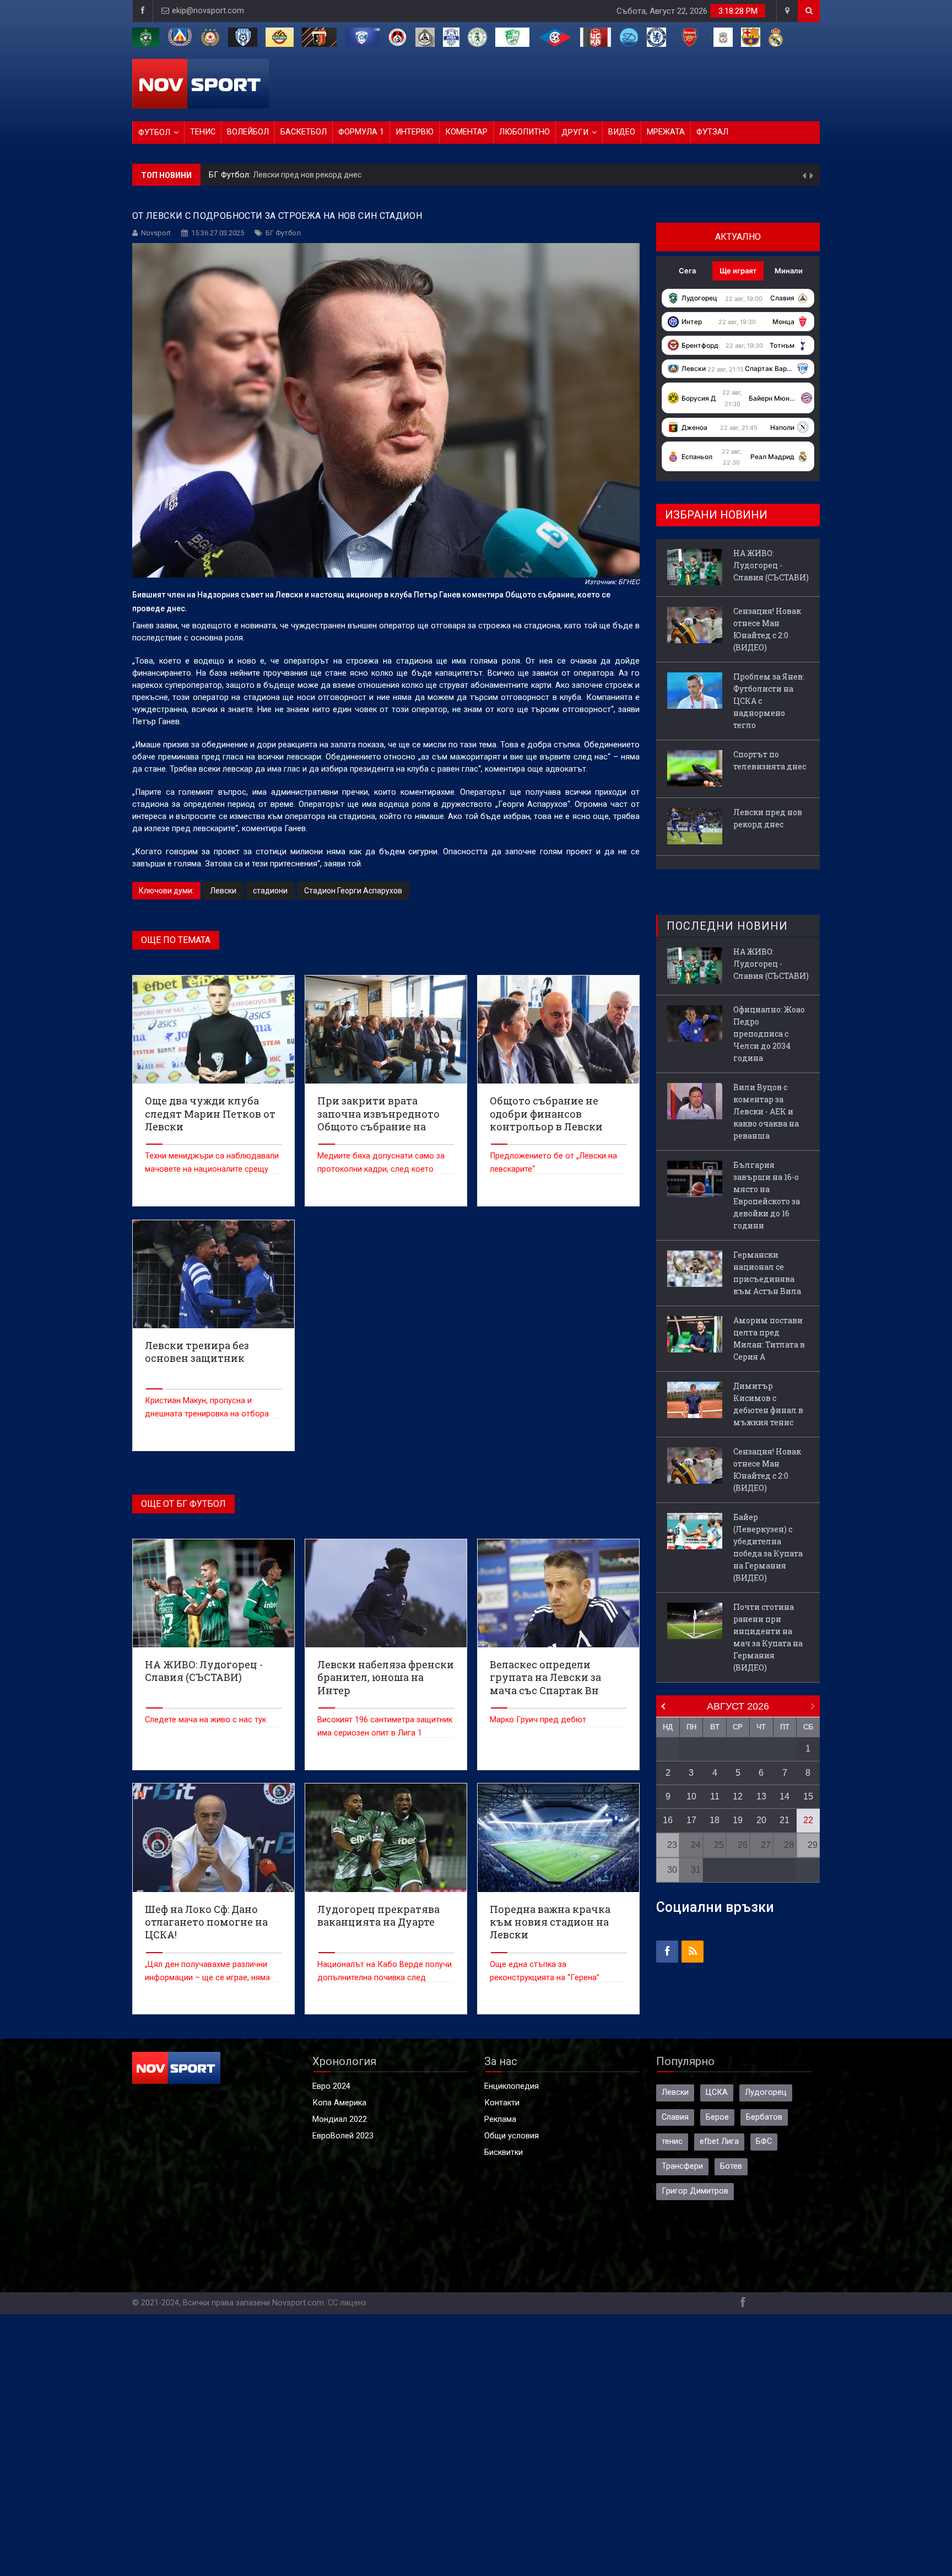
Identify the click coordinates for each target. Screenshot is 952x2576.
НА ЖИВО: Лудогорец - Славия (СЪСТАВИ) (771, 565)
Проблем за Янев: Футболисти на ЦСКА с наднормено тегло (769, 701)
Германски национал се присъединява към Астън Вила (767, 1273)
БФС (764, 2141)
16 (668, 1820)
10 (691, 1796)
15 (808, 1796)
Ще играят (738, 271)
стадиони (270, 891)
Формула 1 (361, 132)
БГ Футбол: (231, 175)
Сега (687, 271)
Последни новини (727, 926)
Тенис (203, 132)
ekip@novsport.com (208, 11)
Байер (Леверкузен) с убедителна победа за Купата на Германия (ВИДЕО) (768, 1547)
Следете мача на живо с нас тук (205, 1720)
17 (691, 1820)
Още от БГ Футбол (183, 1504)
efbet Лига (719, 2141)
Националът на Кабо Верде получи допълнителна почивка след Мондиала (385, 1978)
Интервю (415, 132)
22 (808, 1820)
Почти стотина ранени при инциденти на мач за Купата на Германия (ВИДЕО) (768, 1637)
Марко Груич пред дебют (538, 1720)
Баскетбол (304, 132)
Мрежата (666, 132)
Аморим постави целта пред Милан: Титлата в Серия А (769, 1338)
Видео (622, 132)
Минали (789, 271)
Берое (717, 2117)
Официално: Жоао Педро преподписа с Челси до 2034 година (769, 1034)
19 (738, 1820)
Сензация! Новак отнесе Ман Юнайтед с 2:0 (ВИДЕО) (767, 629)
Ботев (731, 2166)
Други (575, 133)
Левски (223, 891)
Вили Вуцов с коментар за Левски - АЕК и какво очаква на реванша (766, 1111)
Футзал (712, 132)
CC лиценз (347, 2303)
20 (761, 1820)
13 (761, 1796)
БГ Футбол (283, 233)
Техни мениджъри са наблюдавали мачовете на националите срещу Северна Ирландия (212, 1169)
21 (785, 1820)
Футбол (154, 133)
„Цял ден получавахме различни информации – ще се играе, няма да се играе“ (207, 1978)
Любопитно (524, 132)
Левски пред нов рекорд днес (307, 175)
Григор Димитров (695, 2191)
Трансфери (682, 2166)
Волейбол (248, 132)
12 (738, 1796)
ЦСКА (717, 2092)
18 (715, 1820)
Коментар (466, 132)
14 (785, 1796)
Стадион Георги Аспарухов (353, 891)
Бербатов (764, 2117)
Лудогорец (766, 2092)
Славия (675, 2117)
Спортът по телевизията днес (770, 760)
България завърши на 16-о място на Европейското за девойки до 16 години (767, 1195)
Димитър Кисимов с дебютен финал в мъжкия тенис (768, 1404)
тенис (672, 2141)
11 (715, 1796)
